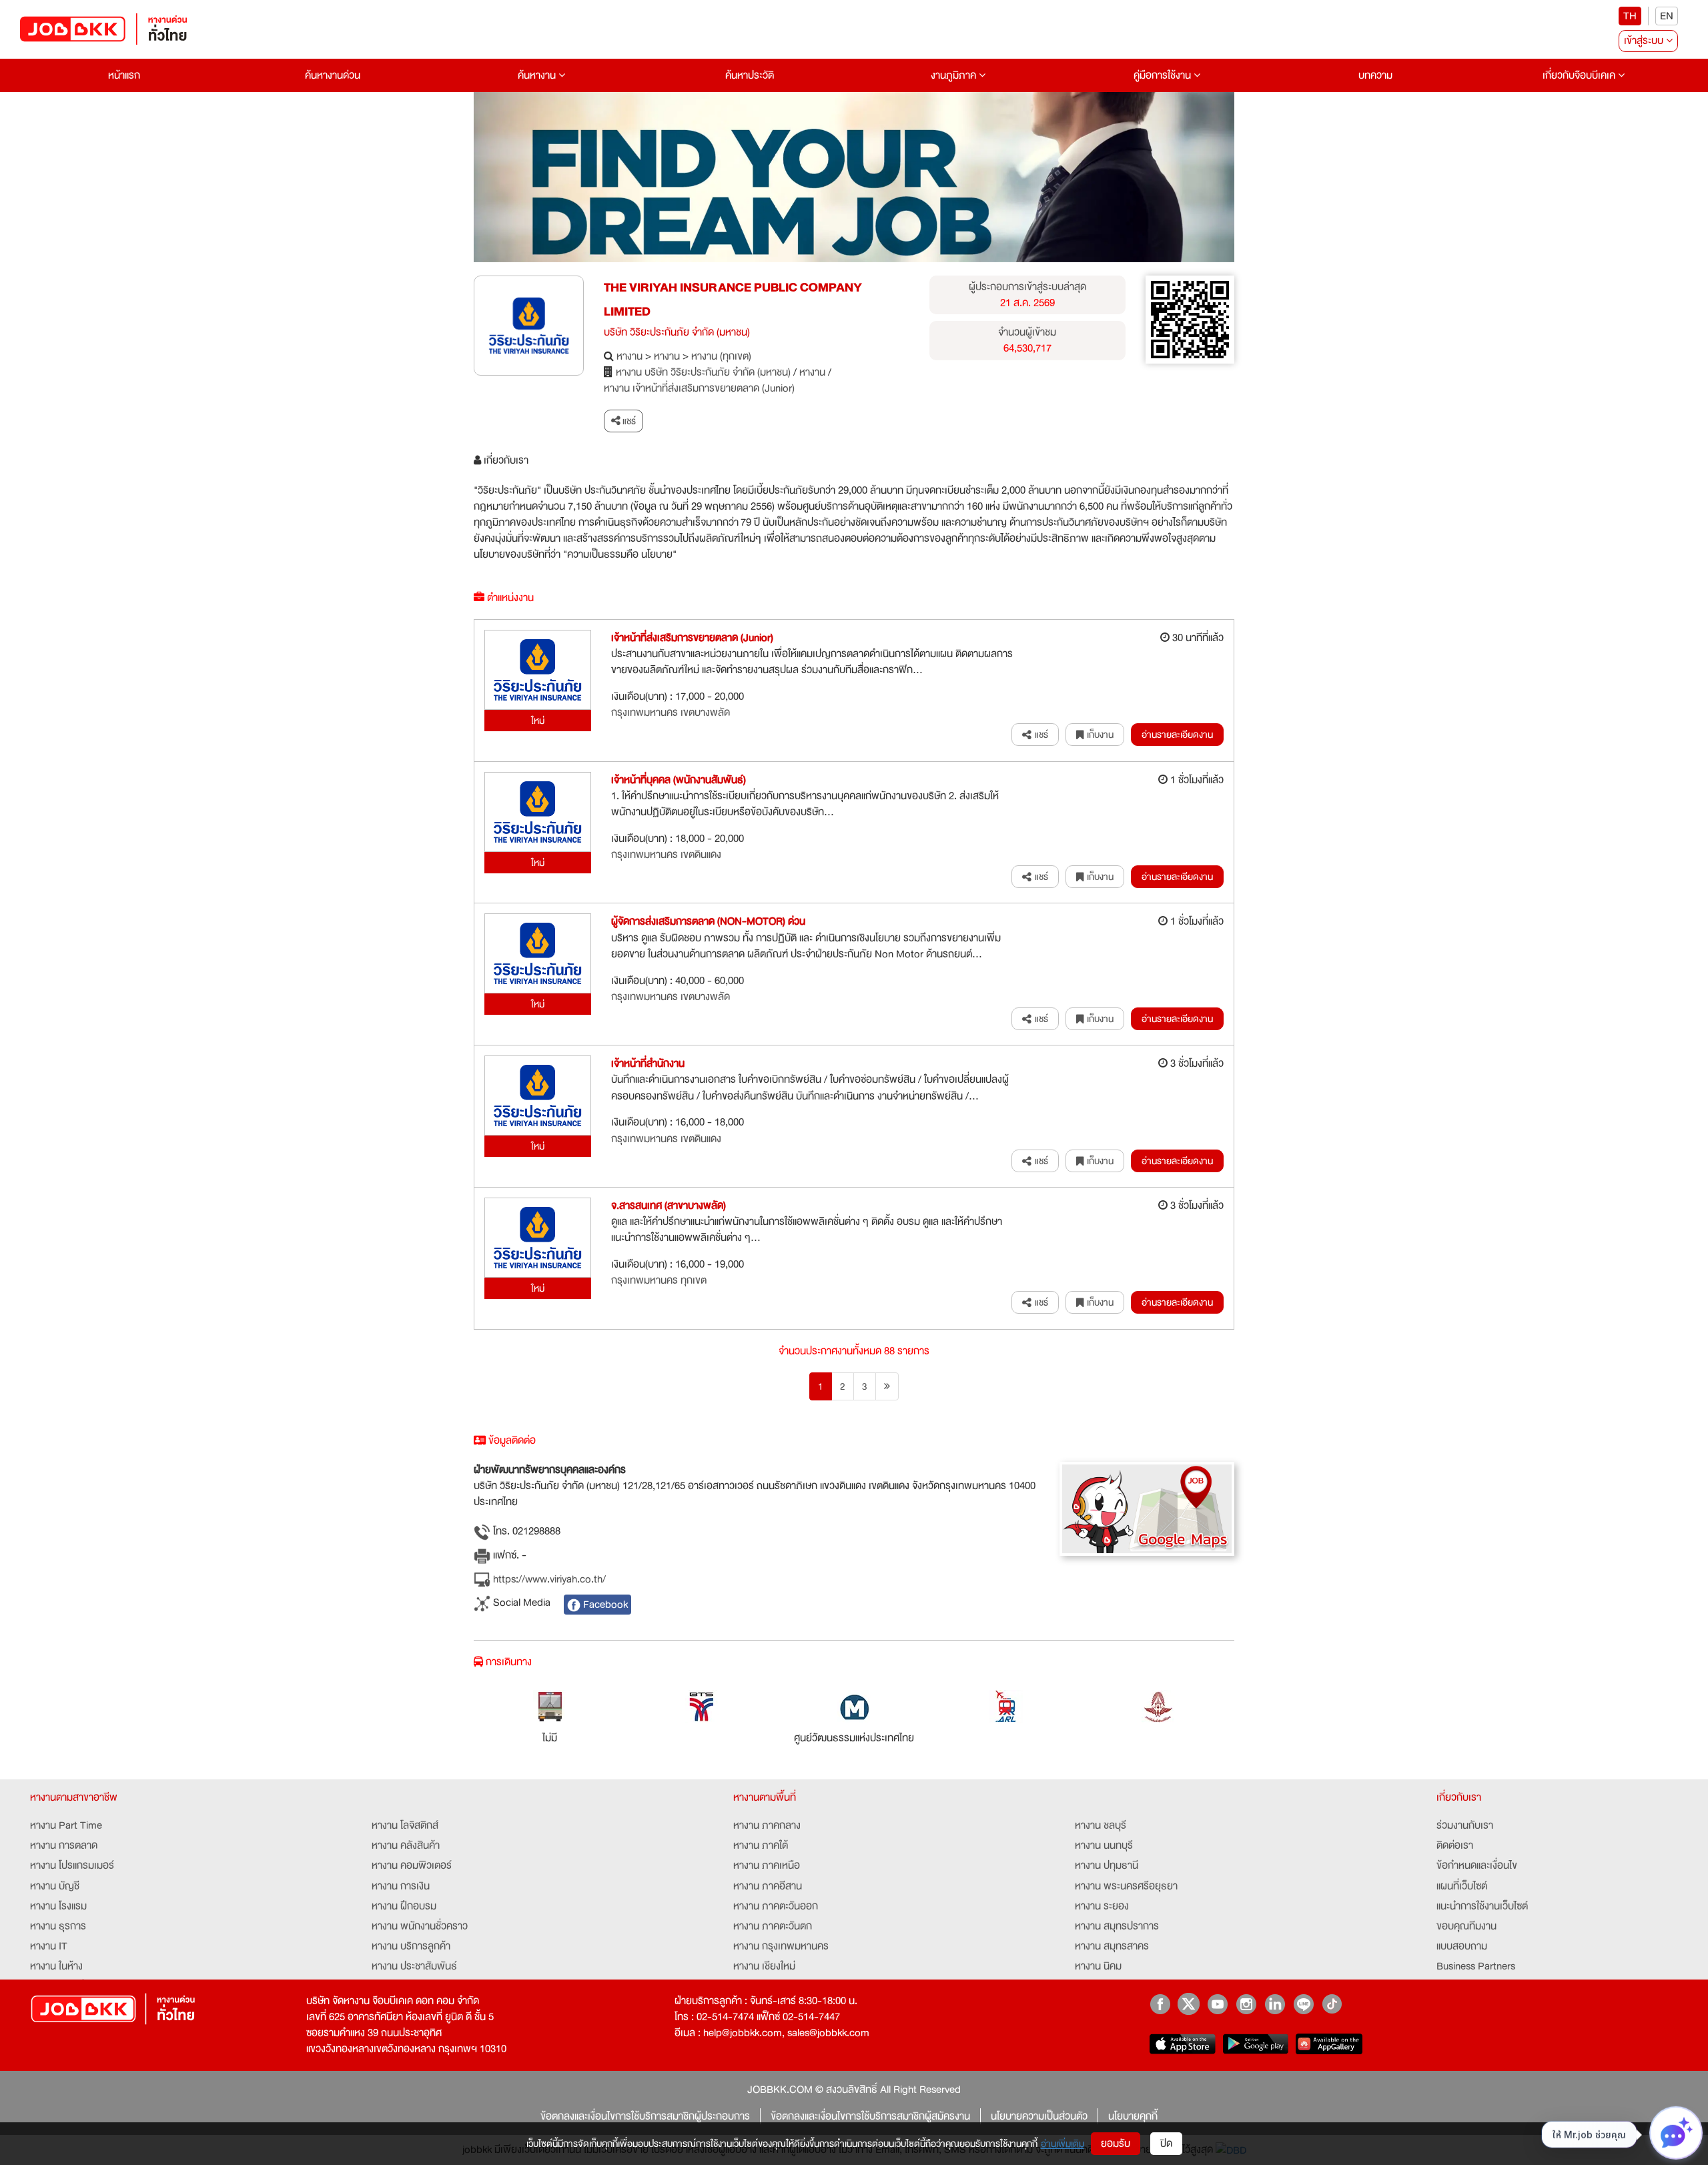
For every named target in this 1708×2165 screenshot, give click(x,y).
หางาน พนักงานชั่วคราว (420, 1926)
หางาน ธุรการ (58, 1926)
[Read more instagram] (1246, 2004)
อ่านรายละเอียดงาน (1177, 735)
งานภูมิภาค (955, 75)
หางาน (629, 356)
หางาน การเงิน (401, 1886)
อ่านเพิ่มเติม (1062, 2144)
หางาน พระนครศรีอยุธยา (1126, 1886)
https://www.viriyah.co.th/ (548, 1580)
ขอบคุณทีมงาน (1466, 1926)
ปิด (1166, 2144)
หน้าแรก (124, 75)
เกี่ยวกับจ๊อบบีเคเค (1580, 75)
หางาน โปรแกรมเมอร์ (72, 1865)
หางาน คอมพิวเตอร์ (412, 1865)
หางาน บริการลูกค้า (411, 1946)
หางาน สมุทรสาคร (1112, 1946)
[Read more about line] (1303, 2004)
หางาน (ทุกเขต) (721, 356)
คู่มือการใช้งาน (1164, 75)
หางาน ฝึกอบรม (404, 1906)
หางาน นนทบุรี (1104, 1845)
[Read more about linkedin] (1275, 2004)
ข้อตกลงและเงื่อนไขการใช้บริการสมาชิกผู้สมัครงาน (870, 2116)
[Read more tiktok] (1332, 2004)
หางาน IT (49, 1946)
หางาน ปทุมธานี (1107, 1865)
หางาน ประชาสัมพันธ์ (414, 1966)
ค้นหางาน (538, 75)
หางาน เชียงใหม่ (764, 1966)
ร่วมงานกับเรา (1465, 1825)
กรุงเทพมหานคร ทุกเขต (659, 1280)
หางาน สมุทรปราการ (1117, 1926)
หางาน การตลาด (64, 1845)
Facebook (604, 1605)
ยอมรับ (1116, 2144)
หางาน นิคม (1098, 1966)
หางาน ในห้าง (56, 1966)
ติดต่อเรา (1455, 1845)
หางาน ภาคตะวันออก (776, 1906)
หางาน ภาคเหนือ (767, 1865)
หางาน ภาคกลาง (767, 1825)
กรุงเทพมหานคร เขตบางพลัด (671, 713)
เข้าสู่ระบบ (1645, 41)
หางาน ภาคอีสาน (768, 1886)
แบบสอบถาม (1462, 1946)
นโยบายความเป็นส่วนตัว (1039, 2116)
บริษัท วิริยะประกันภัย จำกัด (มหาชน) (677, 332)
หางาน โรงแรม (58, 1906)
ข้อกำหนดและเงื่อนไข (1477, 1865)
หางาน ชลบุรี (1101, 1825)
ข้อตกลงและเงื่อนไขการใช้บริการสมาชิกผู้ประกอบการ (645, 2116)
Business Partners (1476, 1966)
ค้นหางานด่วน (333, 75)
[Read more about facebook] (1160, 2004)
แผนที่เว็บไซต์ (1462, 1886)
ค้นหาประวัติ (750, 75)
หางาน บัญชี (55, 1886)
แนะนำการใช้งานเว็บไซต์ (1482, 1906)
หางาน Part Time (66, 1825)
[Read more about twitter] (1189, 2004)
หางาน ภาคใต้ (761, 1845)
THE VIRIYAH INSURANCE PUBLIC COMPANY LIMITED (733, 300)
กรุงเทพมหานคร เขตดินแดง (666, 855)
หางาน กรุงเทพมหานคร (781, 1946)
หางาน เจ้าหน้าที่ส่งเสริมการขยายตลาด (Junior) (699, 388)
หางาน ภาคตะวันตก (773, 1926)
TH (1630, 16)
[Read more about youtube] (1217, 2004)
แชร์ (628, 421)
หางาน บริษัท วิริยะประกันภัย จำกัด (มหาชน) (703, 372)
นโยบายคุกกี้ (1133, 2116)
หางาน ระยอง (1102, 1906)
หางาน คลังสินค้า (406, 1845)
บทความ (1375, 75)
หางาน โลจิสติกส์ (405, 1825)
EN (1667, 16)
